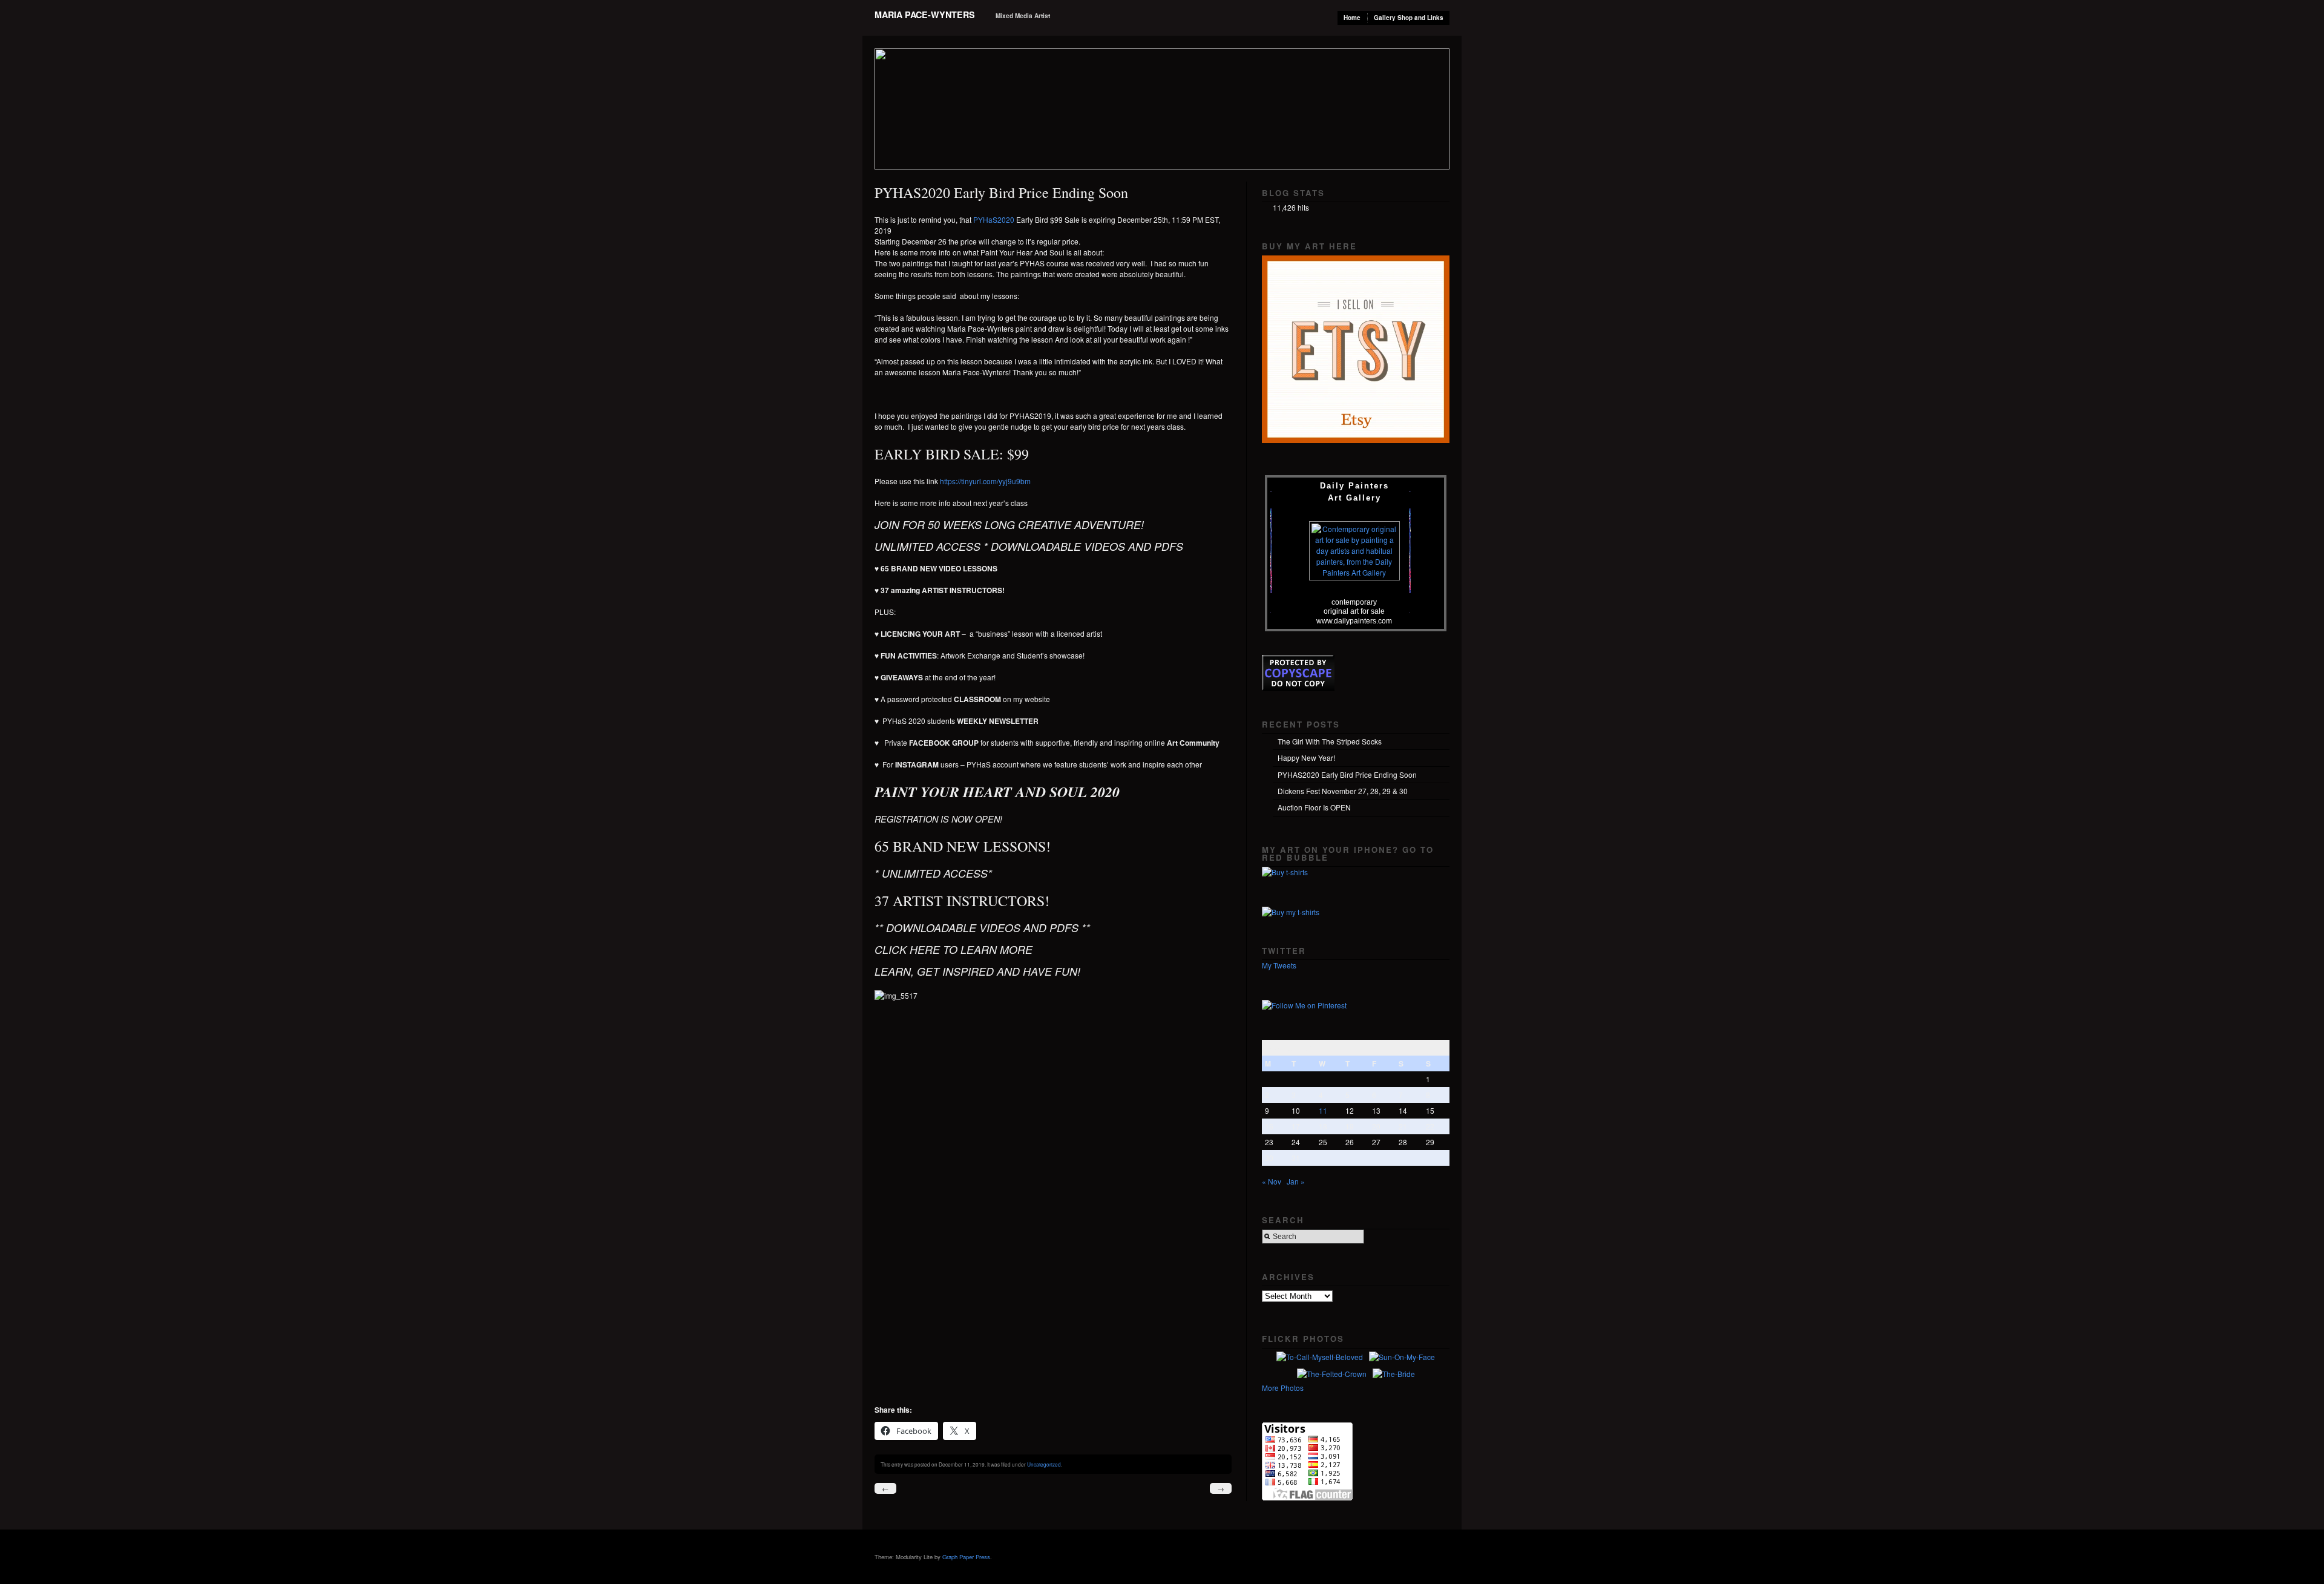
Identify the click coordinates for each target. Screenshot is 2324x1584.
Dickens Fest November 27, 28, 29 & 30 (1343, 791)
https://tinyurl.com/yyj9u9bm (985, 481)
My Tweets (1279, 965)
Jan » (1296, 1181)
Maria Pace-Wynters (925, 15)
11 (1323, 1110)
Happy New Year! (1306, 757)
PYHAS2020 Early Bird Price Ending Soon (1347, 774)
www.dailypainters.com (1354, 621)
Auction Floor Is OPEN (1314, 807)
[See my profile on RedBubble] (1285, 872)
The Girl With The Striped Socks (1330, 741)
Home (1352, 18)
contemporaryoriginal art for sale (1354, 606)
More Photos (1283, 1388)
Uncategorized (1044, 1464)
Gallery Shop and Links (1409, 18)
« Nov (1272, 1181)
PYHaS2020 (994, 219)
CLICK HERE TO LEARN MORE (955, 949)
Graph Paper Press (966, 1557)
